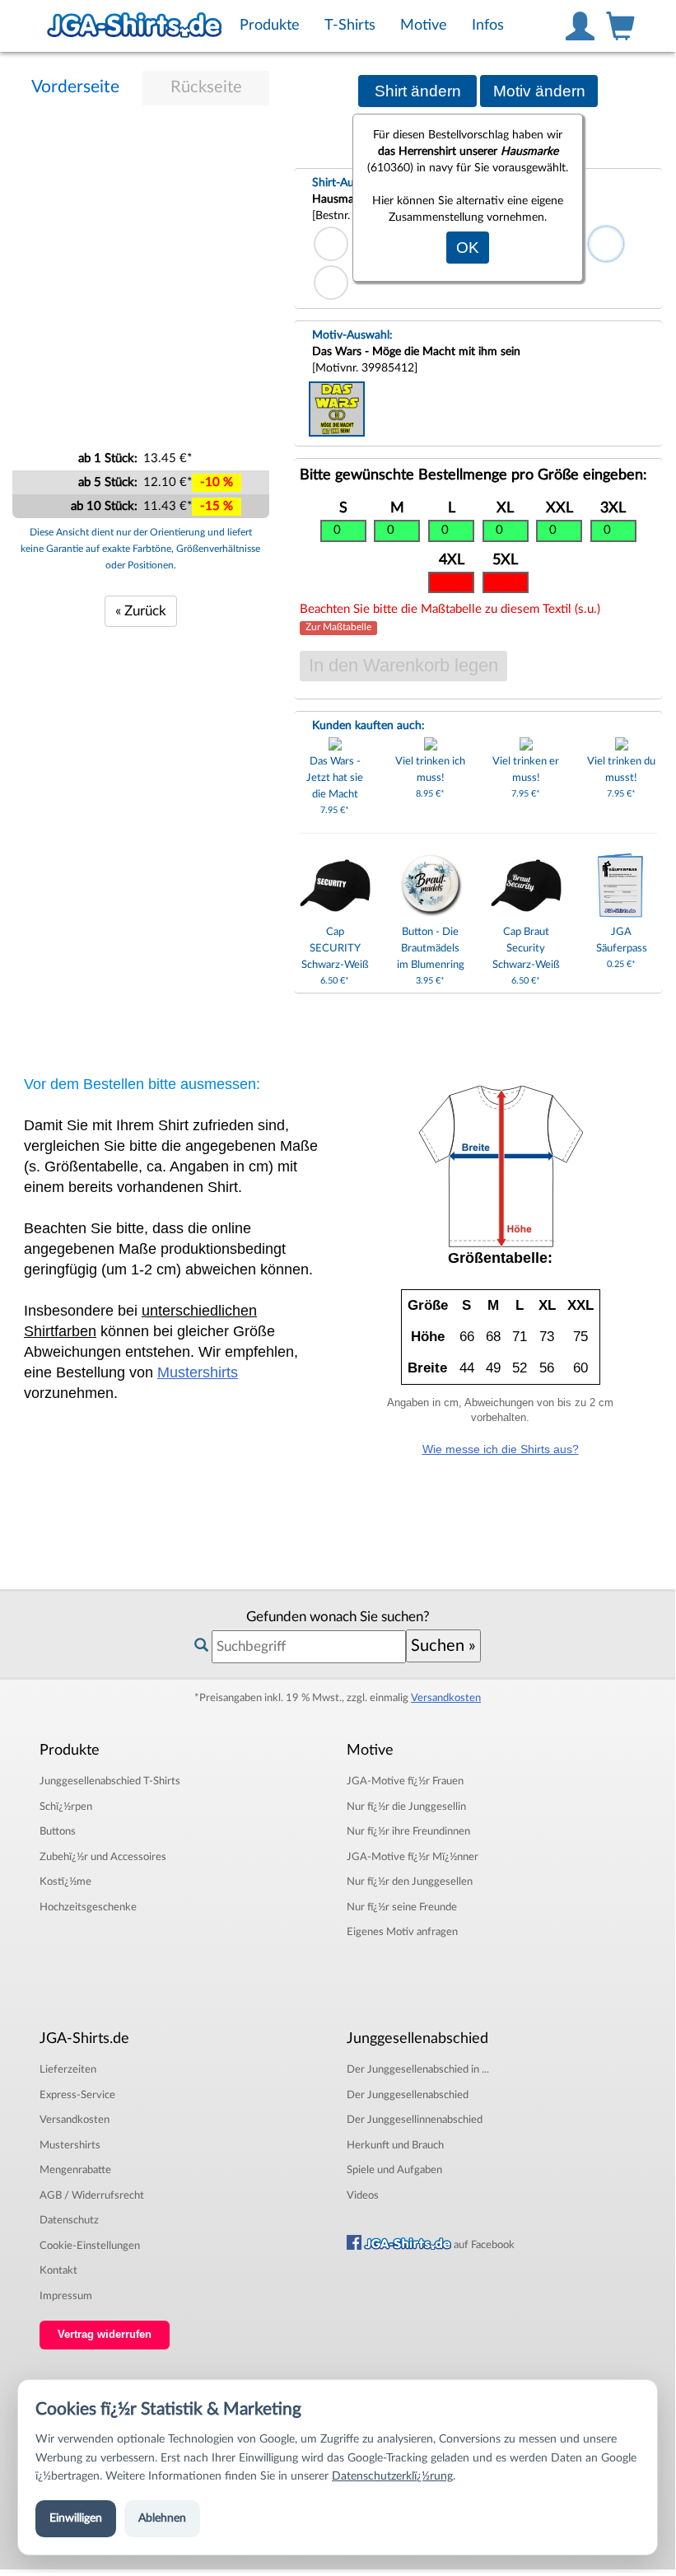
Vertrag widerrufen (105, 2335)
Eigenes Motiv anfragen (402, 1932)
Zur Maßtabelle (338, 628)
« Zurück (141, 611)
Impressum (66, 2296)
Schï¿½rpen (66, 1807)
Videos (363, 2195)
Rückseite (206, 87)
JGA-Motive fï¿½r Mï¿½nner (413, 1857)
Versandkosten (446, 1698)
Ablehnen (162, 2518)
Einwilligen (76, 2518)
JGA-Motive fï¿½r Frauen (405, 1781)
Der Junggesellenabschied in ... (418, 2069)
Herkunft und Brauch (395, 2145)
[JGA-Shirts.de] (134, 26)
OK (468, 248)
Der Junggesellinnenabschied (415, 2120)
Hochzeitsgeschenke (88, 1907)
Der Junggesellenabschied (408, 2095)
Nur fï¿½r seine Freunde (402, 1907)
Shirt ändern (418, 91)
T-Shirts (110, 1781)
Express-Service (77, 2095)
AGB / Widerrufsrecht (92, 2195)
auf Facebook (483, 2245)
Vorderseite (75, 87)
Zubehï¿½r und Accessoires (103, 1857)
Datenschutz (69, 2220)
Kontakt (58, 2270)
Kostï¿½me (65, 1882)
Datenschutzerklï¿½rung (392, 2476)
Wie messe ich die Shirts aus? (501, 1449)
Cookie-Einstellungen (90, 2246)
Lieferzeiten (68, 2069)
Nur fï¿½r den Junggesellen (410, 1882)
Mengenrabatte (75, 2170)
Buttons (58, 1831)
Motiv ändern (539, 91)
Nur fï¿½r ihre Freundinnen (408, 1831)
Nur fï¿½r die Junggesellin (406, 1807)
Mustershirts (198, 1372)
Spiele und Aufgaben (394, 2170)
